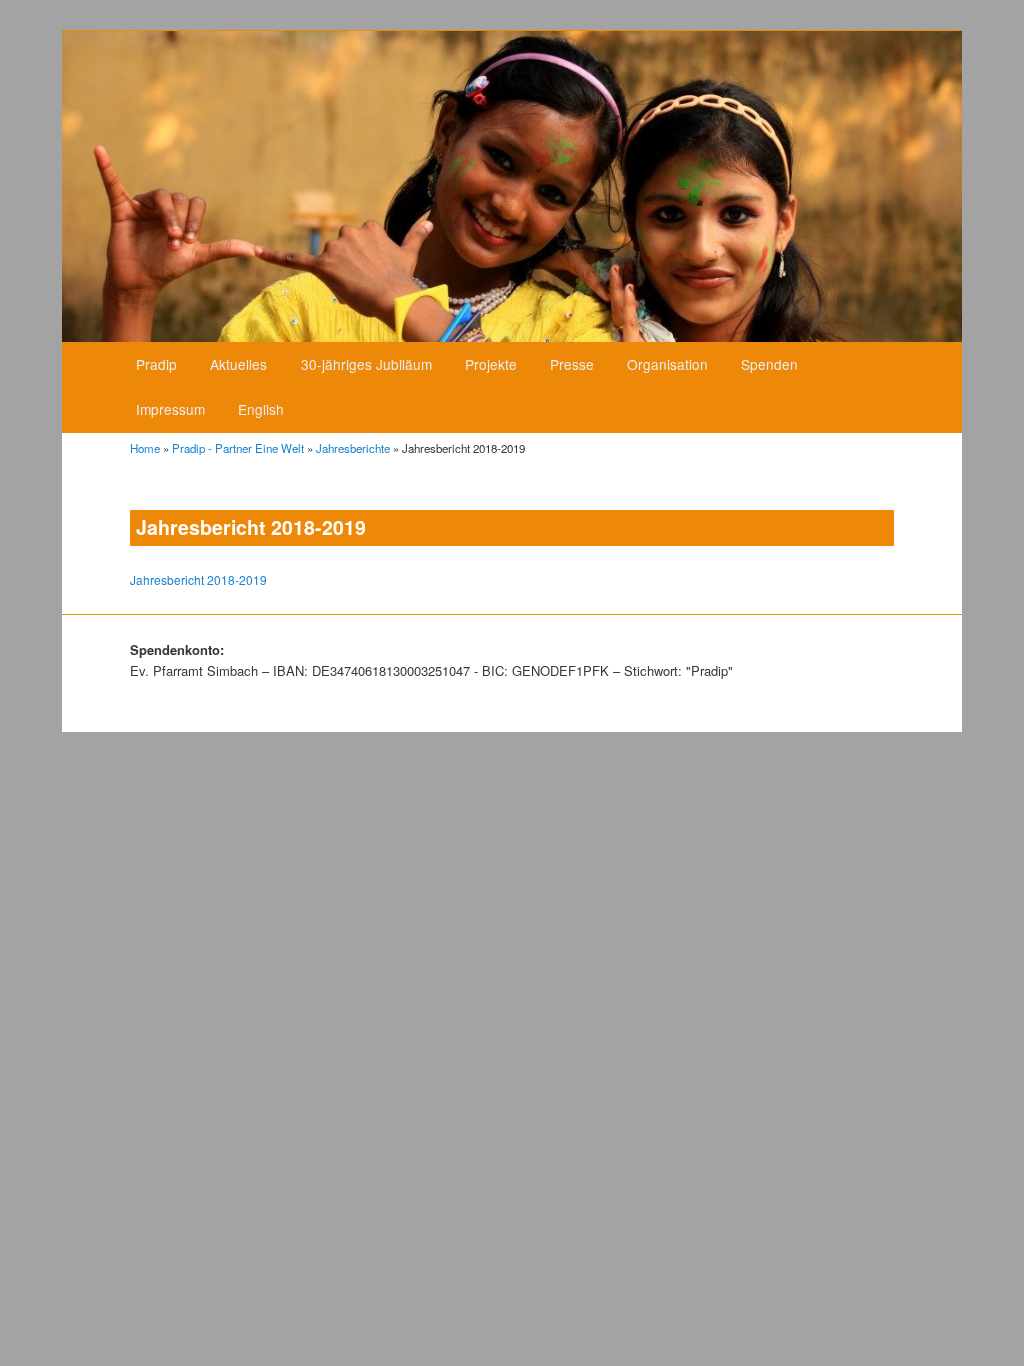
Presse (572, 364)
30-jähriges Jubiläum (366, 364)
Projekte (491, 364)
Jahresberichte (353, 448)
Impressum (170, 409)
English (261, 409)
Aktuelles (238, 364)
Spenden (769, 364)
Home (145, 448)
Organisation (667, 364)
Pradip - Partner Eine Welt (238, 448)
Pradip (156, 364)
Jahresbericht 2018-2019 (198, 579)
